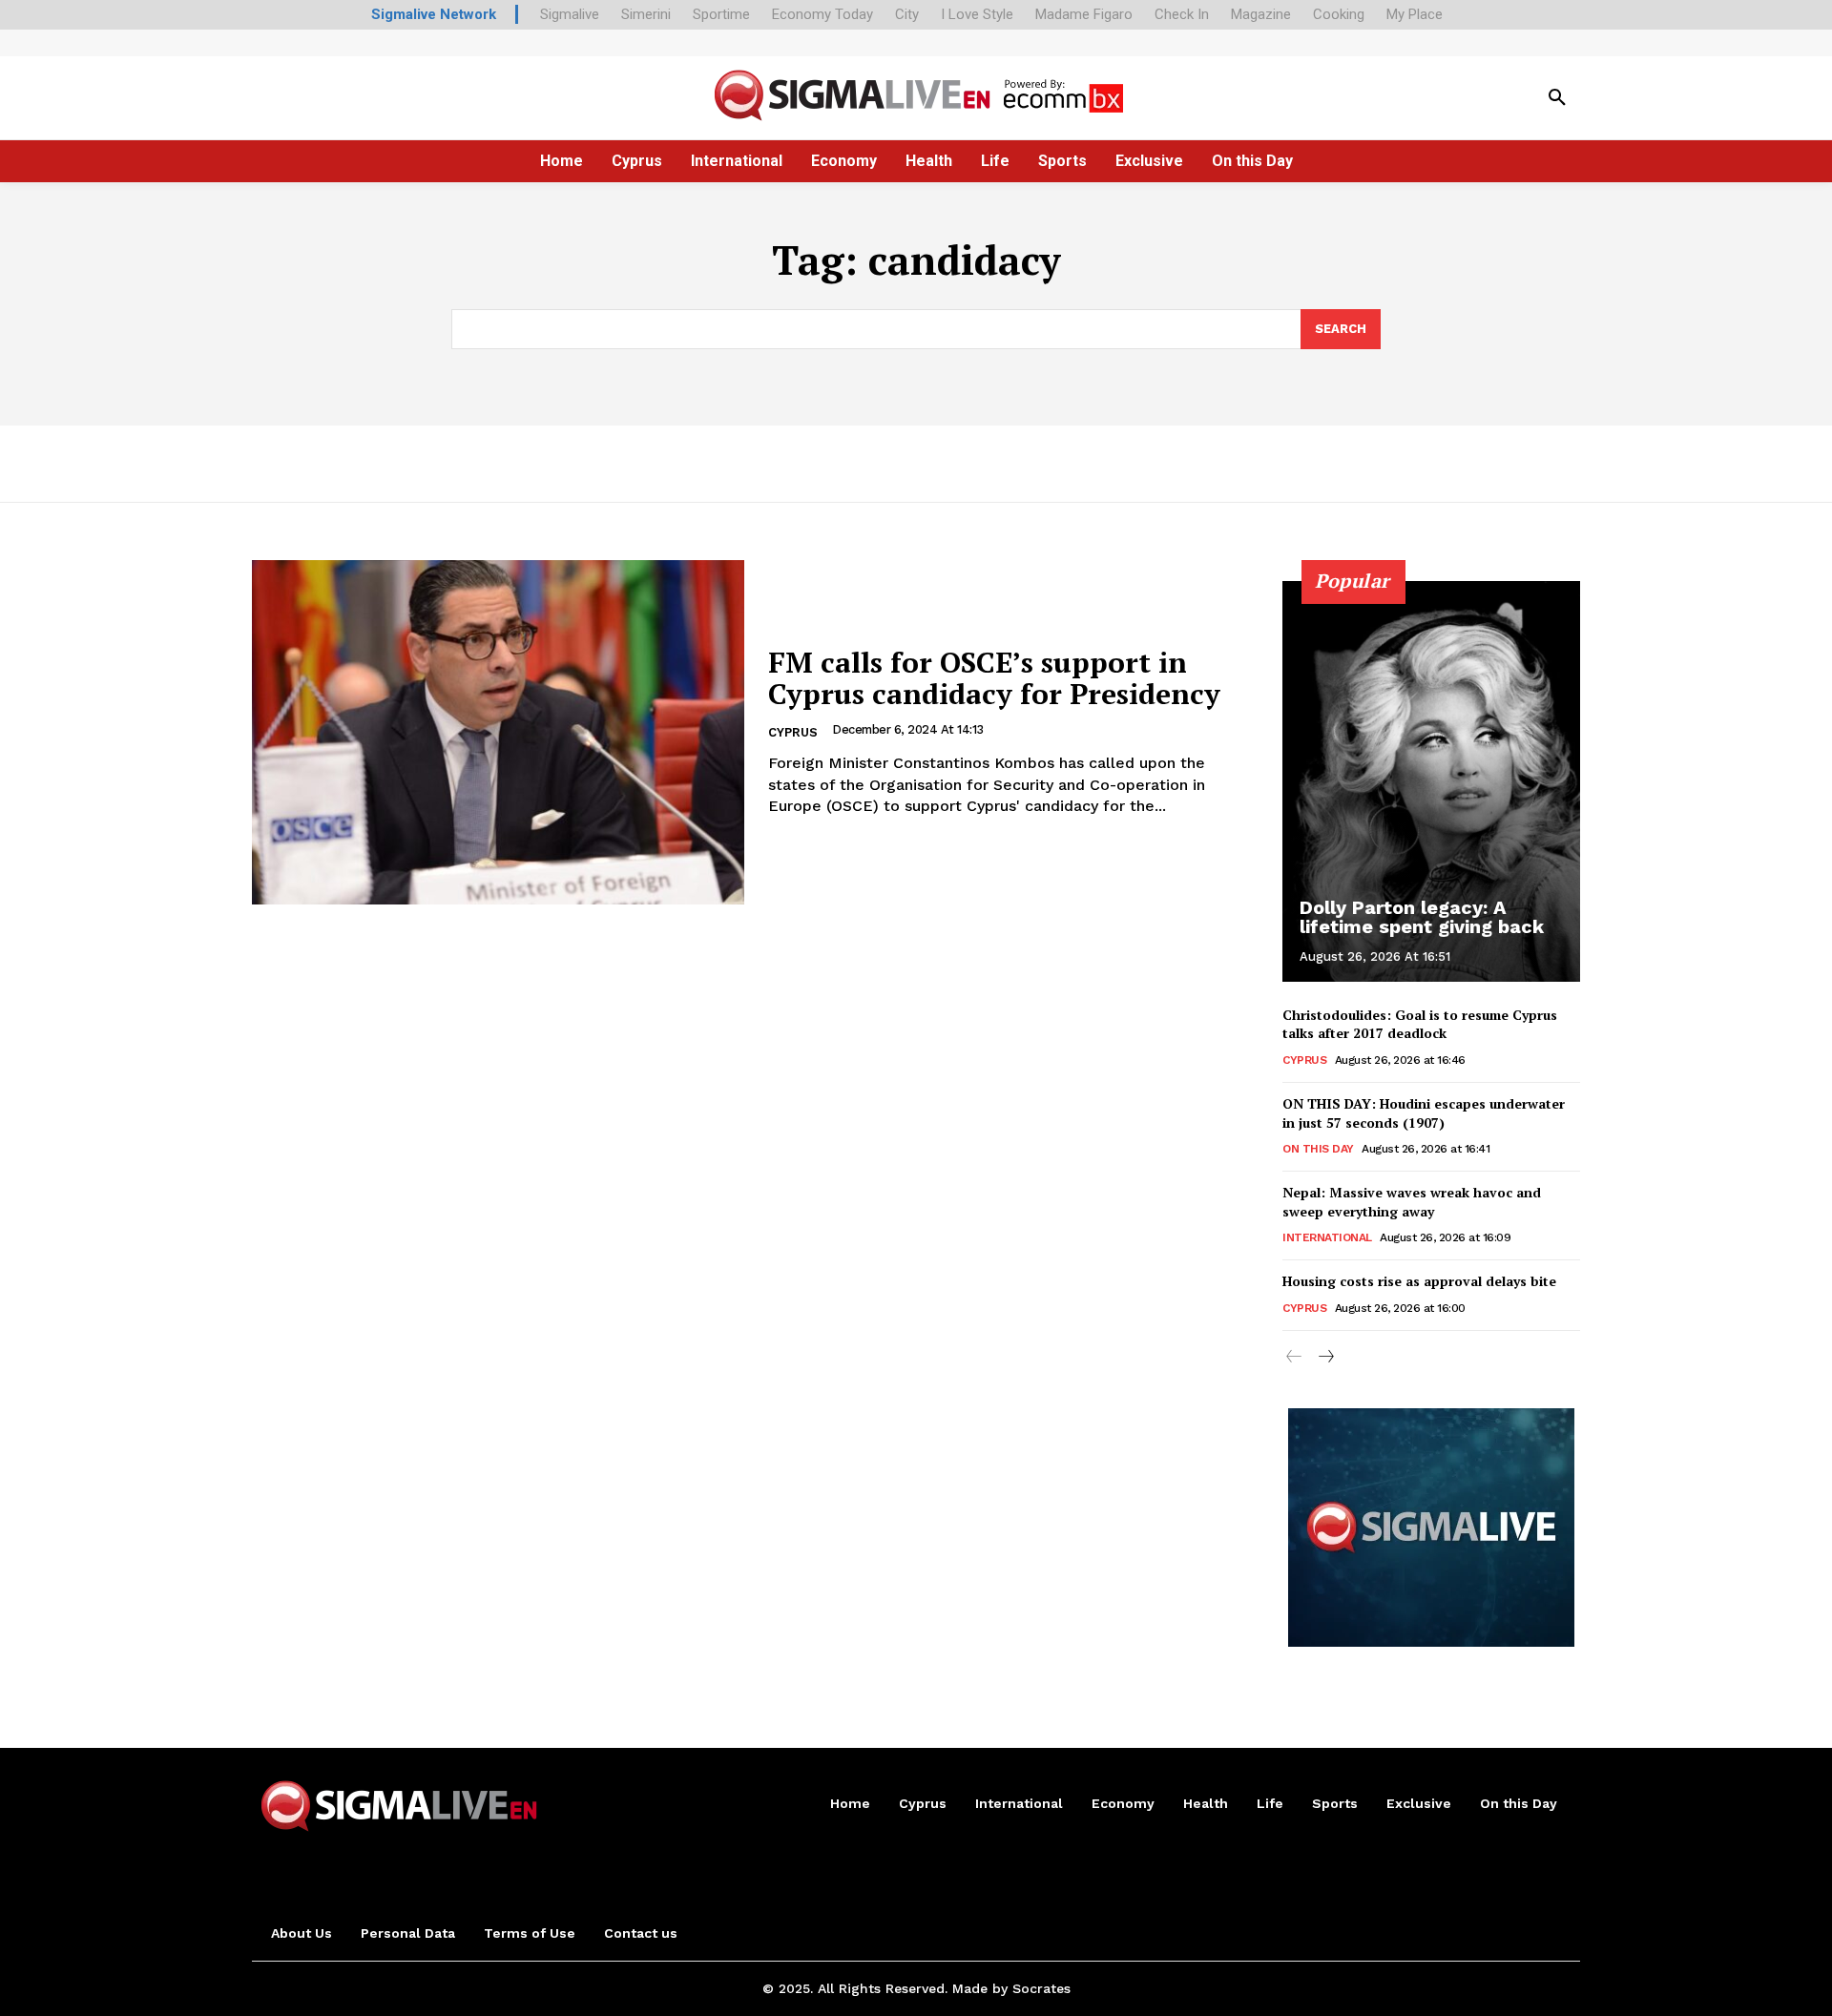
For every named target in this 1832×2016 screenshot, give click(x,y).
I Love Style (977, 14)
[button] (1557, 98)
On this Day (1318, 1149)
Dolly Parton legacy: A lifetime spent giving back (1422, 917)
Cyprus (793, 732)
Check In (1182, 14)
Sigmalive (570, 14)
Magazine (1261, 14)
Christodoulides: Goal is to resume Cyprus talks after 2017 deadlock (1420, 1024)
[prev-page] (1294, 1358)
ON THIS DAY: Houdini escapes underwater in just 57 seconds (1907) (1424, 1113)
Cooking (1339, 14)
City (907, 14)
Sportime (721, 14)
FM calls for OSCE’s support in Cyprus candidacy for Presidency (994, 678)
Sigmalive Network (434, 14)
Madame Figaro (1084, 14)
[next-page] (1325, 1358)
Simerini (646, 14)
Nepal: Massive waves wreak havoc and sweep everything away (1412, 1202)
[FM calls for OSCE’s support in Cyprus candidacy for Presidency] (498, 732)
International (1327, 1237)
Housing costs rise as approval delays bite (1419, 1281)
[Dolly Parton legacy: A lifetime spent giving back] (1431, 781)
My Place (1415, 14)
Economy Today (822, 14)
